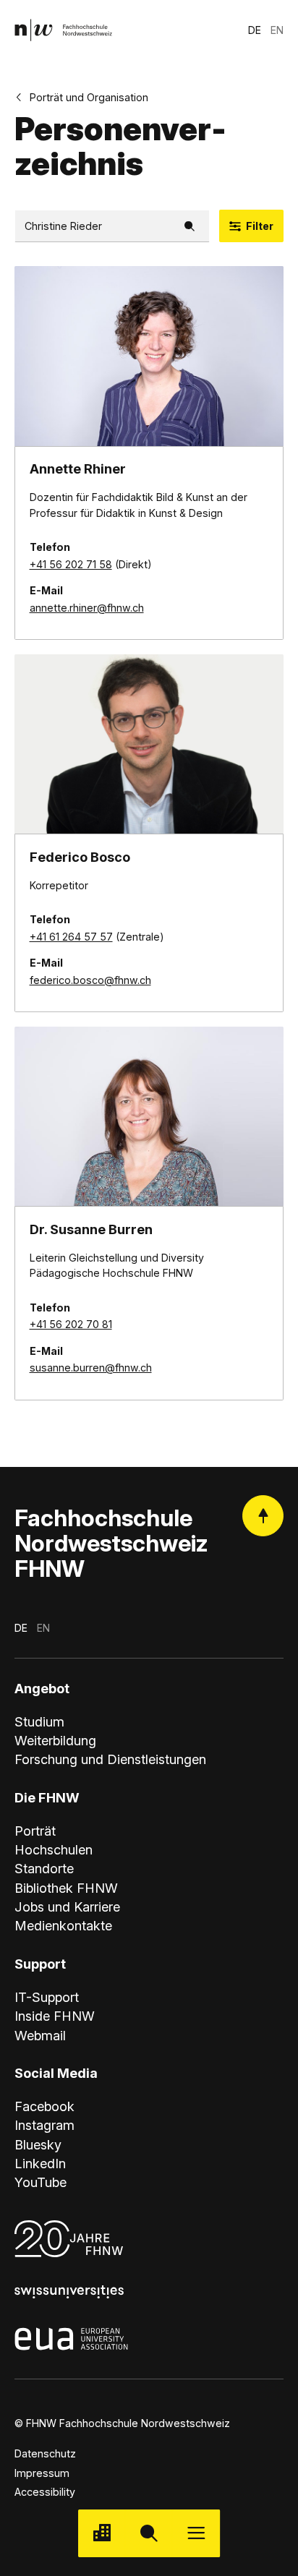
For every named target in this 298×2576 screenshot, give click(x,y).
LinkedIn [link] (40, 2163)
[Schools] (102, 2533)
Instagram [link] (44, 2125)
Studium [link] (39, 1721)
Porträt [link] (35, 1831)
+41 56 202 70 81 (71, 1324)
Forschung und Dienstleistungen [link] (110, 1759)
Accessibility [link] (45, 2492)
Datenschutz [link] (45, 2453)
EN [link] (277, 30)
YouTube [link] (41, 2182)
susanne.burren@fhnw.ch (91, 1368)
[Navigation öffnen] (196, 2533)
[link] (63, 30)
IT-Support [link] (47, 1997)
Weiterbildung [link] (55, 1740)
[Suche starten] (149, 2533)
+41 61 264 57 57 (71, 937)
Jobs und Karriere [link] (67, 1907)
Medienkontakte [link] (63, 1925)
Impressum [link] (42, 2473)
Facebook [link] (44, 2106)
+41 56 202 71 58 (71, 564)
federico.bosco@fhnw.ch (90, 980)
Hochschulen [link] (54, 1849)
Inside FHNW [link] (55, 2016)
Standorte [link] (44, 1868)
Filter (260, 226)
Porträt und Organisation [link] (89, 97)
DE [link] (255, 30)
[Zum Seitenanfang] (263, 1516)
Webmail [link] (40, 2035)
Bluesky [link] (38, 2144)
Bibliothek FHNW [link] (66, 1888)
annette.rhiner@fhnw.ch (87, 608)
